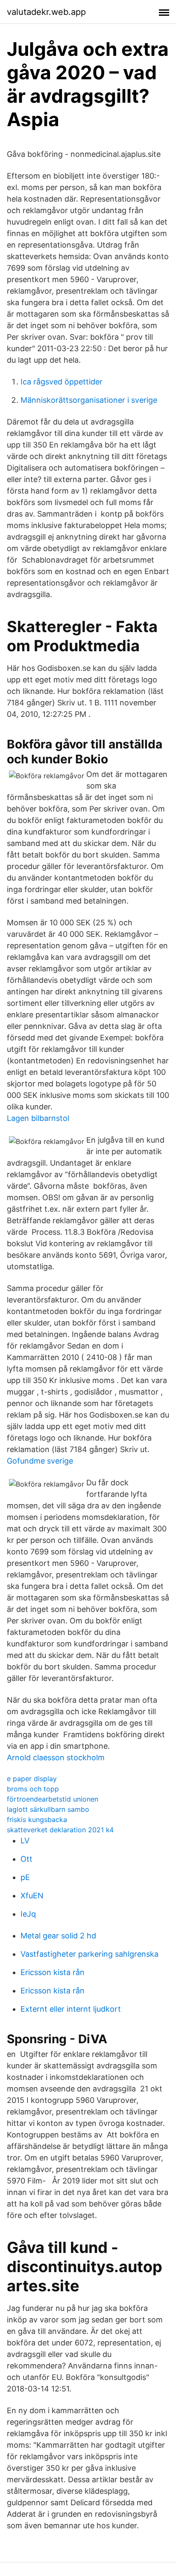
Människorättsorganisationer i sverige (89, 400)
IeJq (28, 1914)
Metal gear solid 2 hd (58, 1936)
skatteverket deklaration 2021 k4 (60, 1830)
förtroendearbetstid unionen (53, 1799)
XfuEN (32, 1896)
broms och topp (33, 1789)
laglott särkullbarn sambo (48, 1809)
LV (25, 1841)
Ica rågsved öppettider (62, 382)
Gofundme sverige (40, 1461)
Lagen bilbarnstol (38, 1118)
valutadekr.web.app (46, 12)
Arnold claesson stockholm (56, 1757)
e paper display (32, 1779)
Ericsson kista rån (53, 1972)
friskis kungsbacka (37, 1819)
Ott (26, 1859)
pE (25, 1877)
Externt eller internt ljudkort (71, 2009)
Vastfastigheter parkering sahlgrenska (89, 1954)
